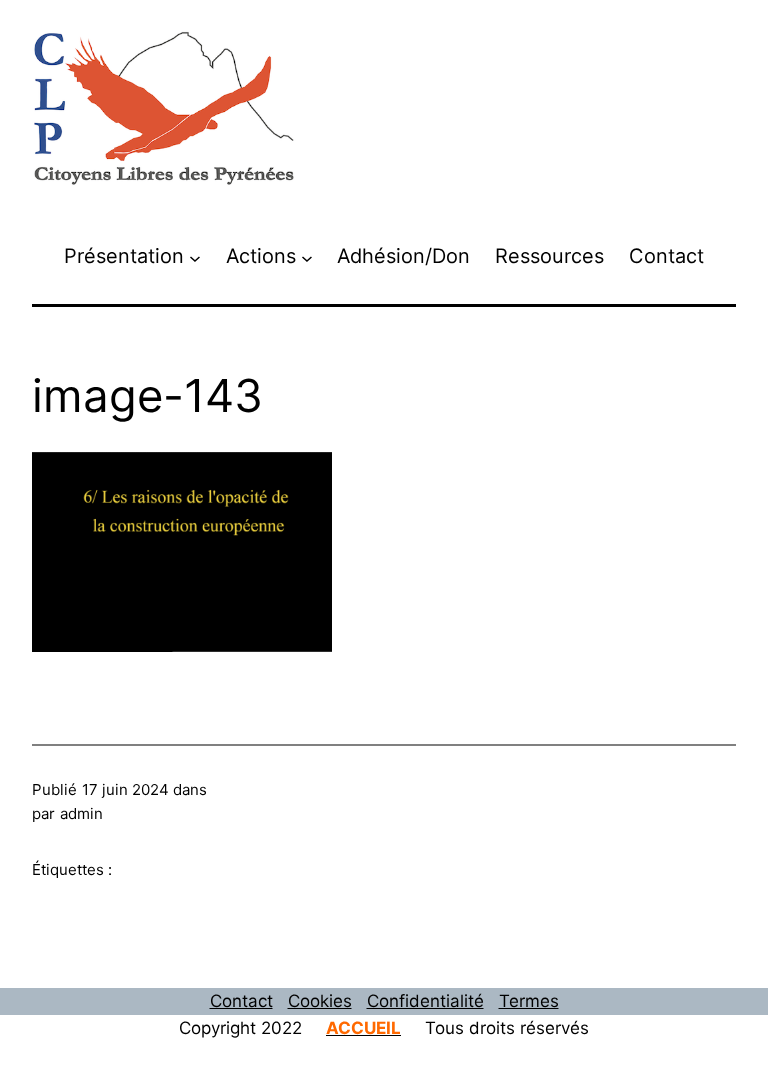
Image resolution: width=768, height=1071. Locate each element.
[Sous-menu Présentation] (195, 257)
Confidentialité (425, 1001)
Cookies (320, 1001)
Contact (241, 1001)
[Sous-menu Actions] (307, 257)
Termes (529, 1001)
